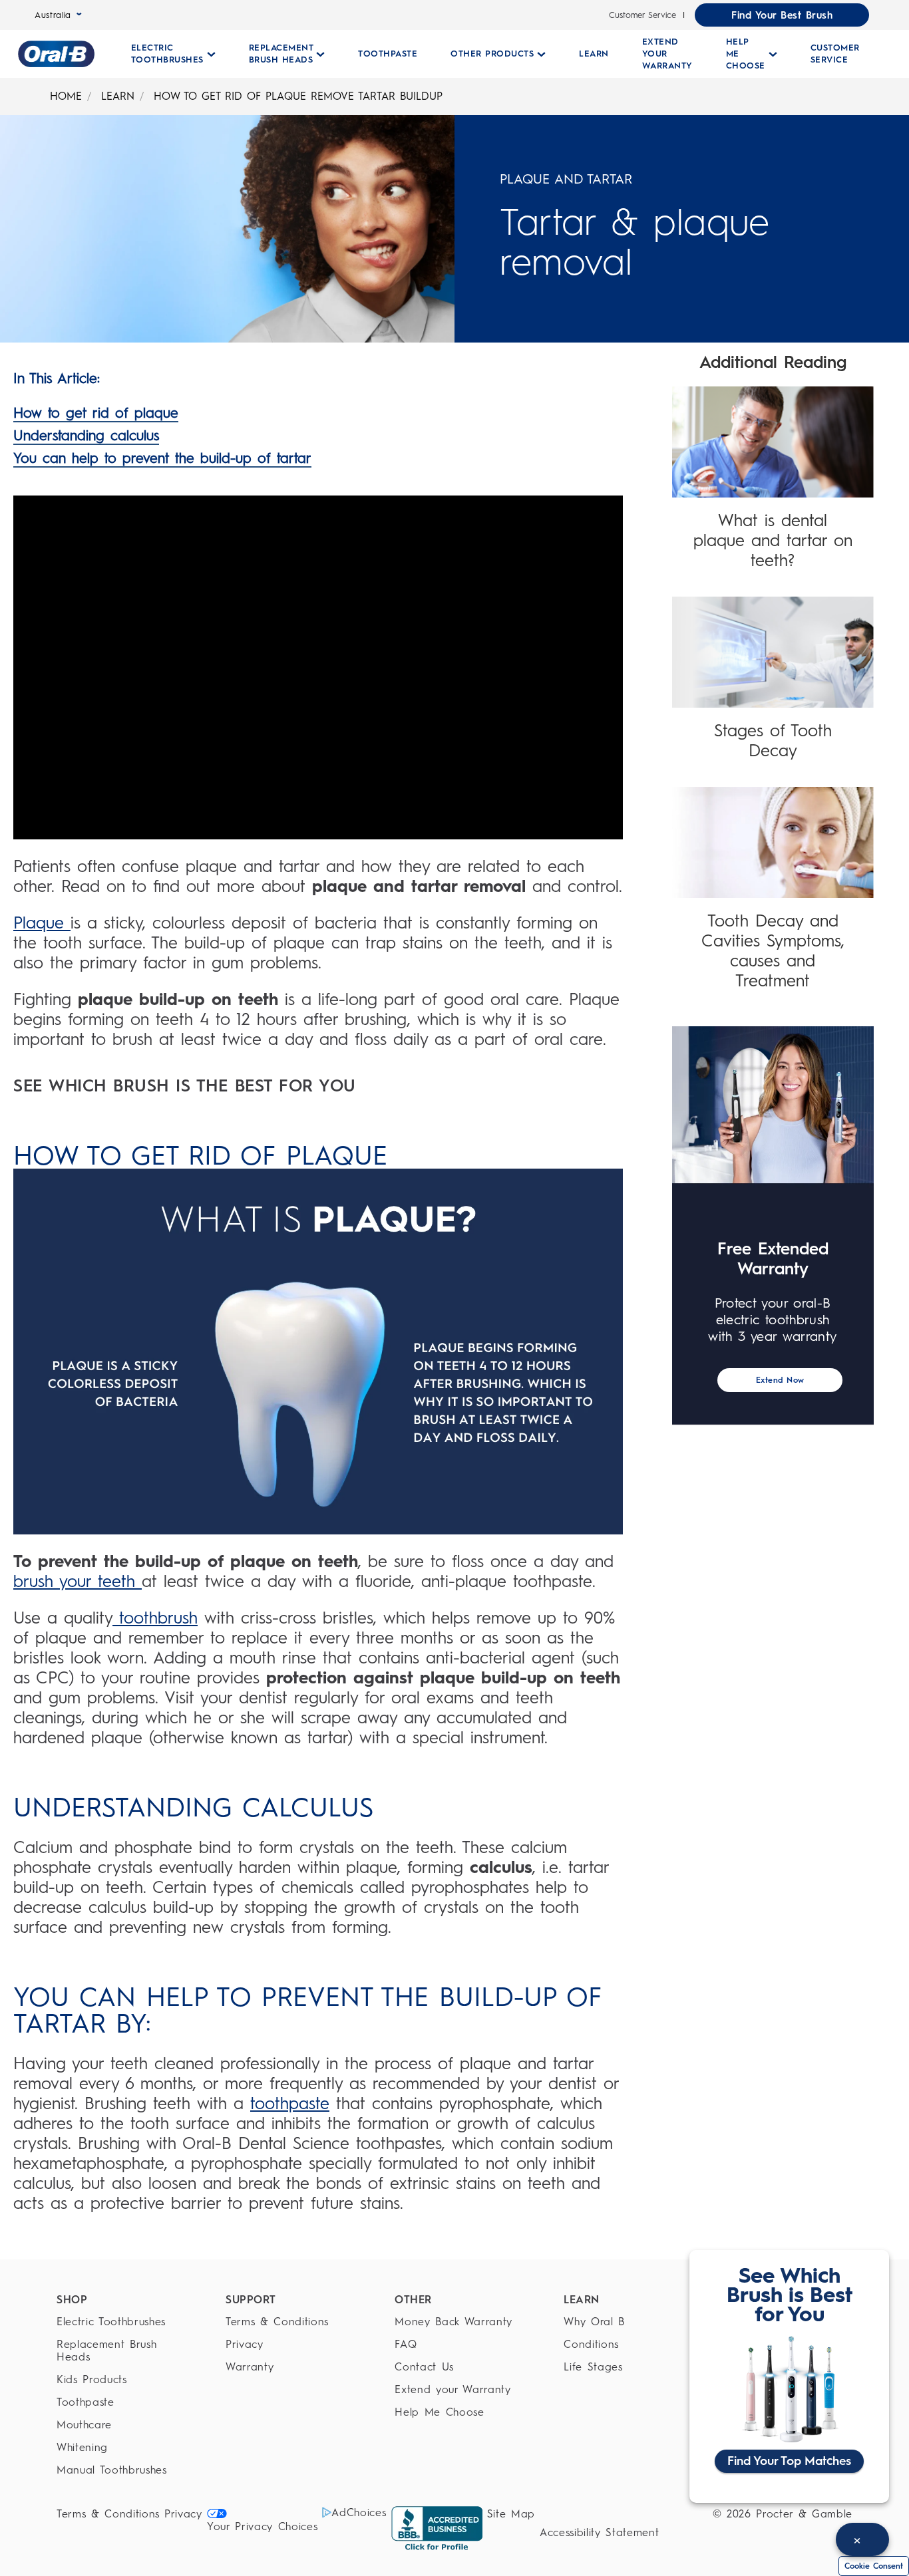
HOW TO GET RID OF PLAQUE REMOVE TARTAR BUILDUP (298, 96)
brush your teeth (78, 1581)
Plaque (42, 923)
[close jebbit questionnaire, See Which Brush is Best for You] (862, 2539)
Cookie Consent (874, 2566)
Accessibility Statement (599, 2532)
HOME (66, 96)
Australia (53, 15)
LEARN (118, 96)
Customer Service (642, 15)
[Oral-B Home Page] (56, 54)
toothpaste (290, 2103)
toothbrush (155, 1618)
